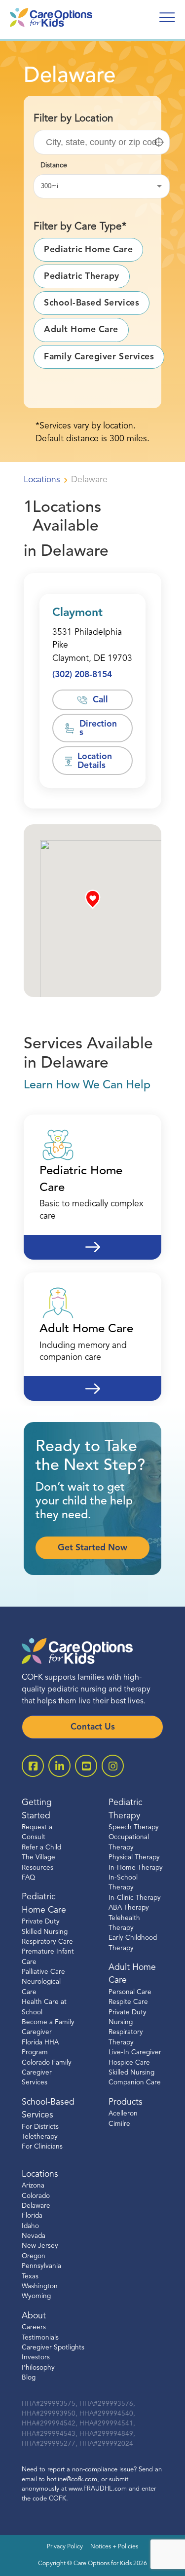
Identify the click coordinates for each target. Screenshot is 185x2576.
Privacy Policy (65, 2547)
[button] (159, 142)
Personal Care (130, 1992)
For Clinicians (42, 2147)
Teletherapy (40, 2137)
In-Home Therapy (136, 1868)
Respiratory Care (47, 1942)
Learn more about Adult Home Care (92, 1382)
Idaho (30, 2226)
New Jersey (40, 2247)
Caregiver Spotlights (53, 2348)
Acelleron (123, 2114)
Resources (37, 1868)
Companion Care (135, 2083)
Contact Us (93, 1727)
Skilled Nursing (131, 2073)
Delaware (36, 2206)
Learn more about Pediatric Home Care (92, 1241)
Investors (36, 2358)
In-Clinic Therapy (135, 1898)
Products (126, 2102)
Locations (42, 480)
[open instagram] (113, 1766)
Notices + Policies (114, 2547)
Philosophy (38, 2368)
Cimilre (119, 2124)
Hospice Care (129, 2063)
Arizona (33, 2186)
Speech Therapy (134, 1827)
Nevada (34, 2236)
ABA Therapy (129, 1908)
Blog (29, 2378)
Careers (34, 2327)
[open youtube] (86, 1766)
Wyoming (36, 2297)
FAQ (28, 1878)
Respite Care (128, 2002)
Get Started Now (92, 1548)
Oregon (34, 2256)
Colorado (36, 2196)
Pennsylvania (41, 2266)
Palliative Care (43, 1972)
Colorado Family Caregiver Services (47, 2073)
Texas (30, 2277)
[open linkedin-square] (59, 1766)
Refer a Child (41, 1848)
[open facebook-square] (33, 1766)
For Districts (40, 2127)
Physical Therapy (134, 1858)
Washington (40, 2287)
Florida (32, 2216)
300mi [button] (50, 186)
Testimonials (40, 2338)
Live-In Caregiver (135, 2053)
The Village (38, 1858)
